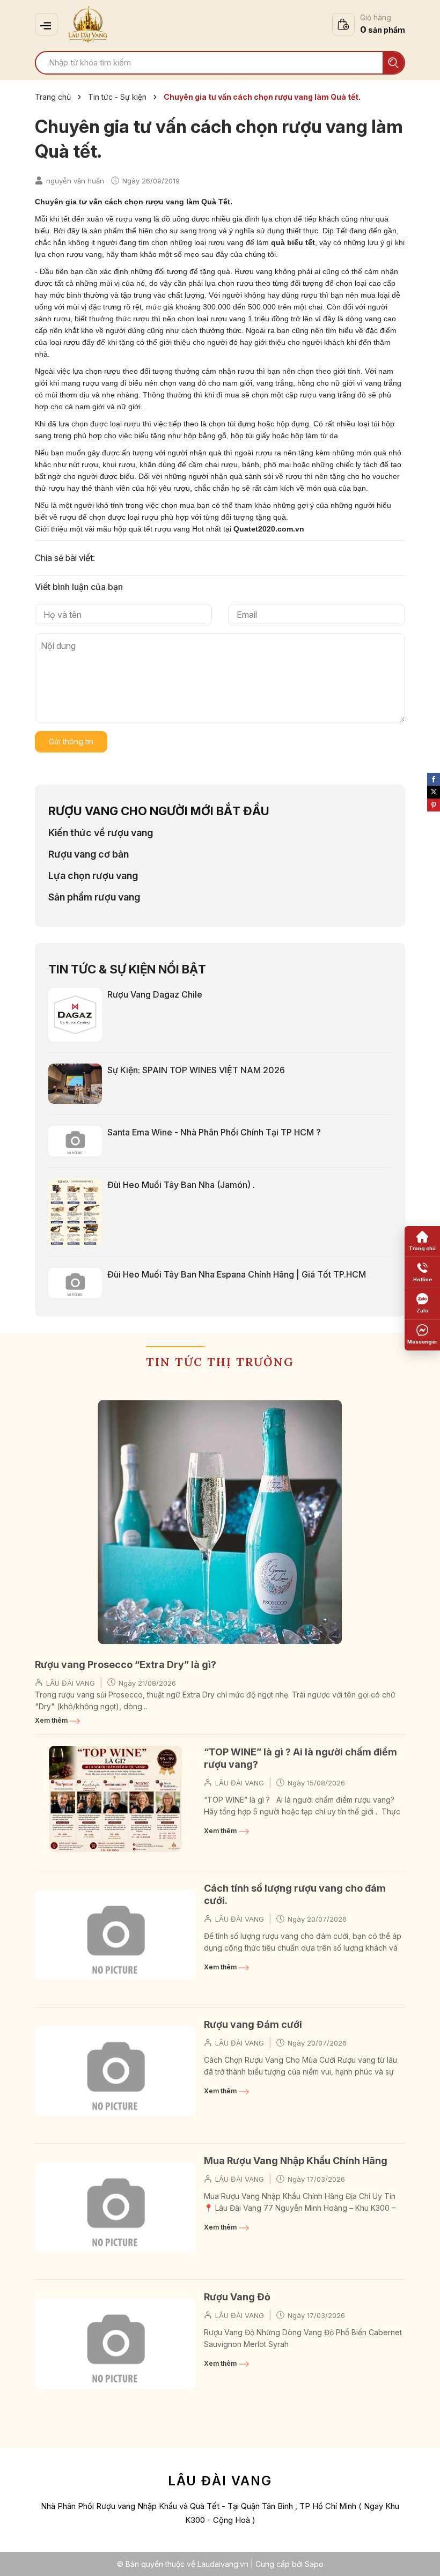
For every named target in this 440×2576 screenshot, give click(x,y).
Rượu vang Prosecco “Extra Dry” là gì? (126, 1665)
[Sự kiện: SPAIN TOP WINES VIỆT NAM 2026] (75, 1083)
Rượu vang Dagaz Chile (155, 994)
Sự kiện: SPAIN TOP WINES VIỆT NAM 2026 (196, 1070)
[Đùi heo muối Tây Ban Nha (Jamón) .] (75, 1211)
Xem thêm (52, 1720)
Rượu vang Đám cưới (253, 2024)
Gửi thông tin (71, 741)
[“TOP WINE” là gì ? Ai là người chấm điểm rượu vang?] (115, 1799)
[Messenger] (422, 1335)
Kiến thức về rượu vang (101, 833)
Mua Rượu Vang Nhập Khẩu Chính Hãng (296, 2161)
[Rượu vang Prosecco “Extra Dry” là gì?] (220, 1522)
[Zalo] (422, 1304)
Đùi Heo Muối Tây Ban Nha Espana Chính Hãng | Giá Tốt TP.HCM (237, 1274)
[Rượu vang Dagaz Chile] (75, 1014)
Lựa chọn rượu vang (93, 876)
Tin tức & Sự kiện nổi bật (127, 969)
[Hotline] (422, 1273)
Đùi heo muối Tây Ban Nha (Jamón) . (181, 1185)
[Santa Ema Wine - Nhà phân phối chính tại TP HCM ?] (75, 1140)
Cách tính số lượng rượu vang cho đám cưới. (295, 1894)
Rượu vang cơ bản (89, 854)
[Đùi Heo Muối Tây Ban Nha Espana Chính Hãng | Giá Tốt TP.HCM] (75, 1282)
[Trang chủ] (422, 1242)
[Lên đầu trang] (421, 2557)
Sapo (314, 2564)
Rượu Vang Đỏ (237, 2297)
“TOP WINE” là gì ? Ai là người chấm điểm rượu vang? (300, 1758)
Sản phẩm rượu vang (94, 897)
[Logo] (88, 24)
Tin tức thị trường (220, 1362)
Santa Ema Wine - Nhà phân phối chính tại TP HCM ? (214, 1132)
